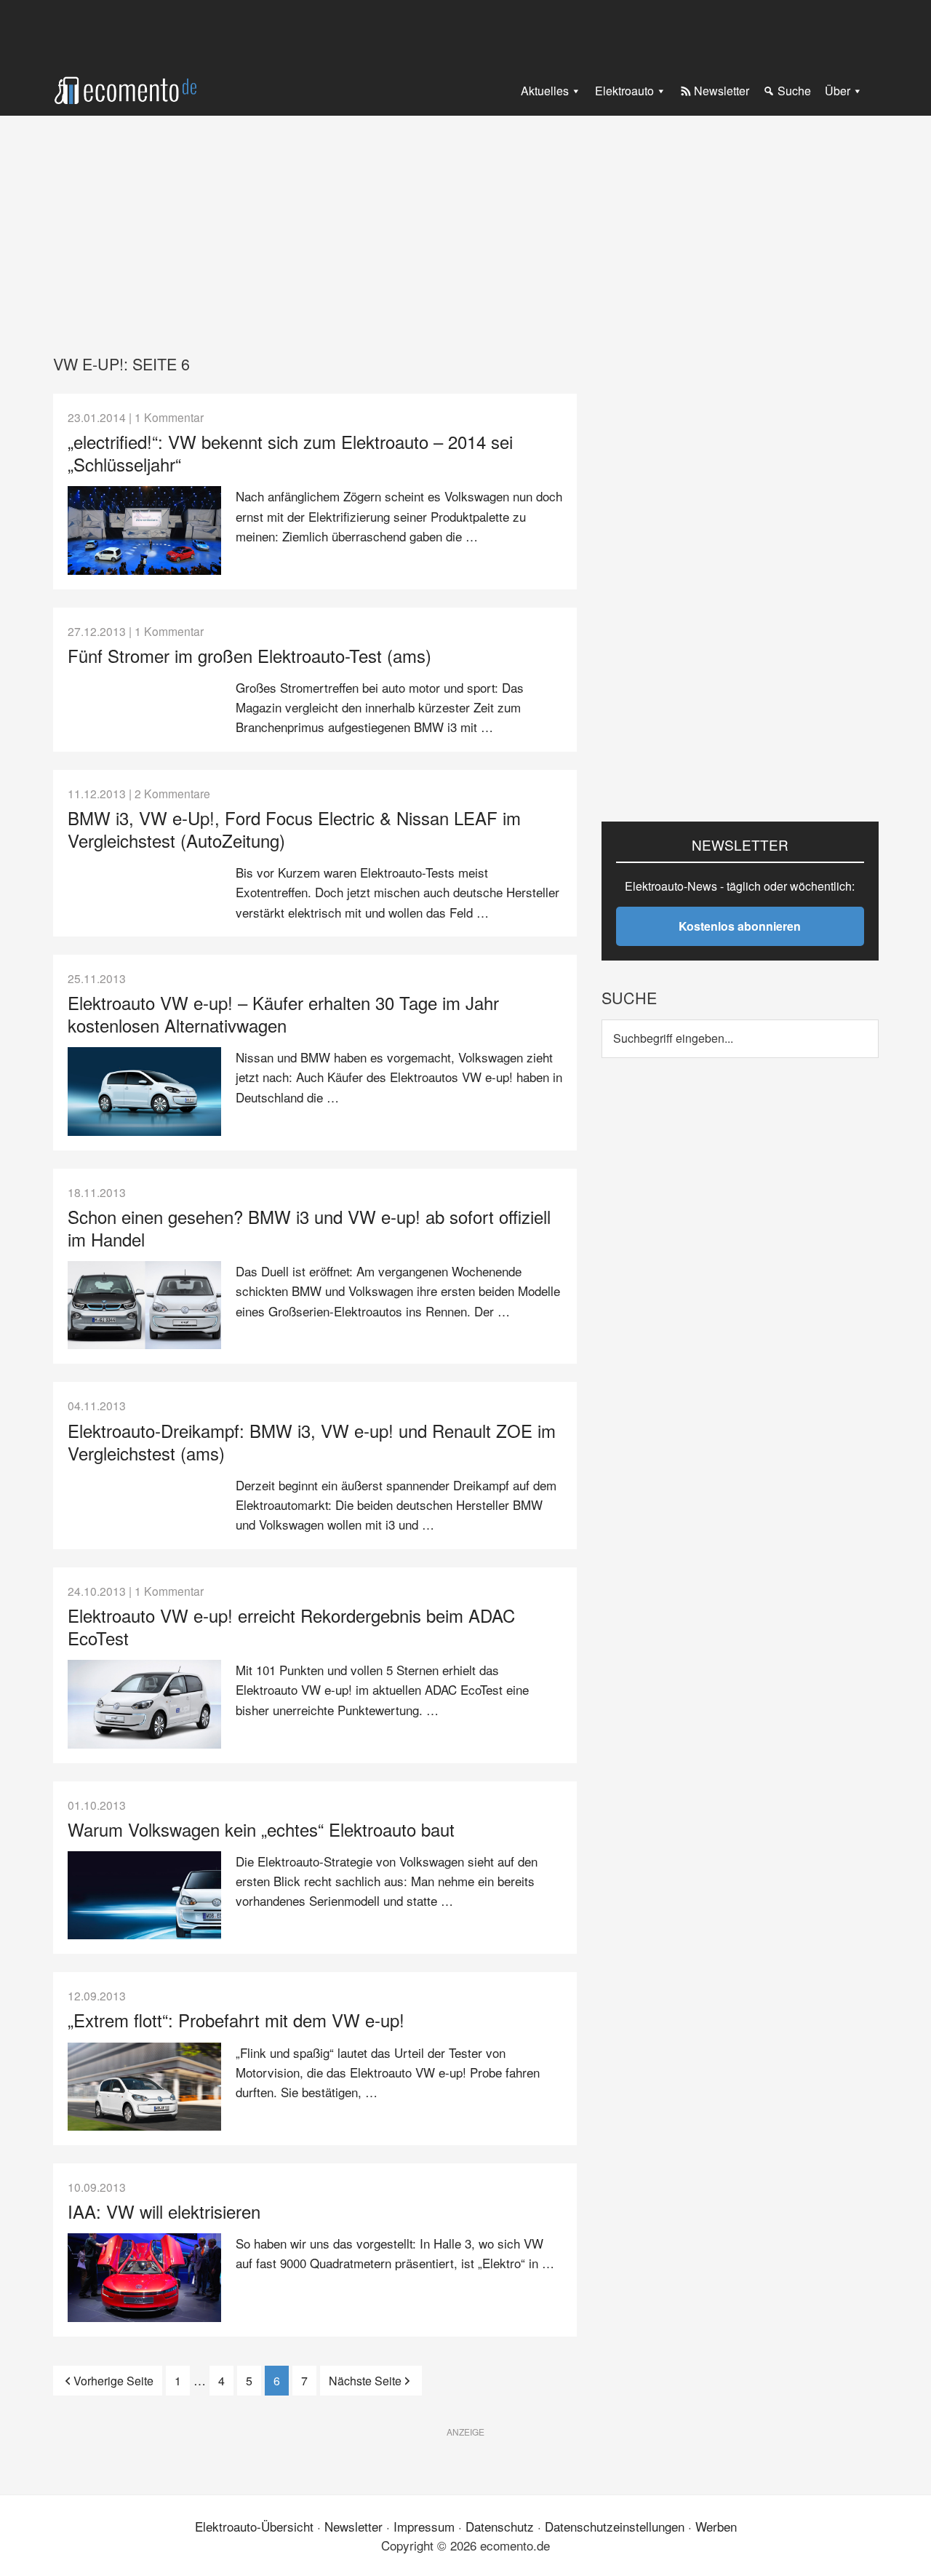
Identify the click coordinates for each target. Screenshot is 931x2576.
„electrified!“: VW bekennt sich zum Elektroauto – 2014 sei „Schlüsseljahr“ (290, 453)
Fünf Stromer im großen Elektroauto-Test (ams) (249, 655)
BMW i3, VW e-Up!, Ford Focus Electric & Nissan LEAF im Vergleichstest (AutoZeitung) (294, 829)
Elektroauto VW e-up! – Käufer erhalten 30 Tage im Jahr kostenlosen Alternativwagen (283, 1014)
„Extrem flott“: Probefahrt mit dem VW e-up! (236, 2020)
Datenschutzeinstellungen (615, 2526)
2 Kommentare (172, 793)
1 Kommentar (169, 417)
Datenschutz (500, 2526)
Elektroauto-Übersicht (254, 2526)
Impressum (424, 2526)
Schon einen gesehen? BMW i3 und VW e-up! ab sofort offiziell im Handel (309, 1228)
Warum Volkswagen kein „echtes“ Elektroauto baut (261, 1829)
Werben (716, 2526)
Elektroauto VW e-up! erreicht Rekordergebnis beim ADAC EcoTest (291, 1626)
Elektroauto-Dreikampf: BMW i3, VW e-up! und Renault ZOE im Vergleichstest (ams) (312, 1442)
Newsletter (353, 2526)
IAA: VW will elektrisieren (164, 2211)
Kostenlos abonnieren (740, 926)
